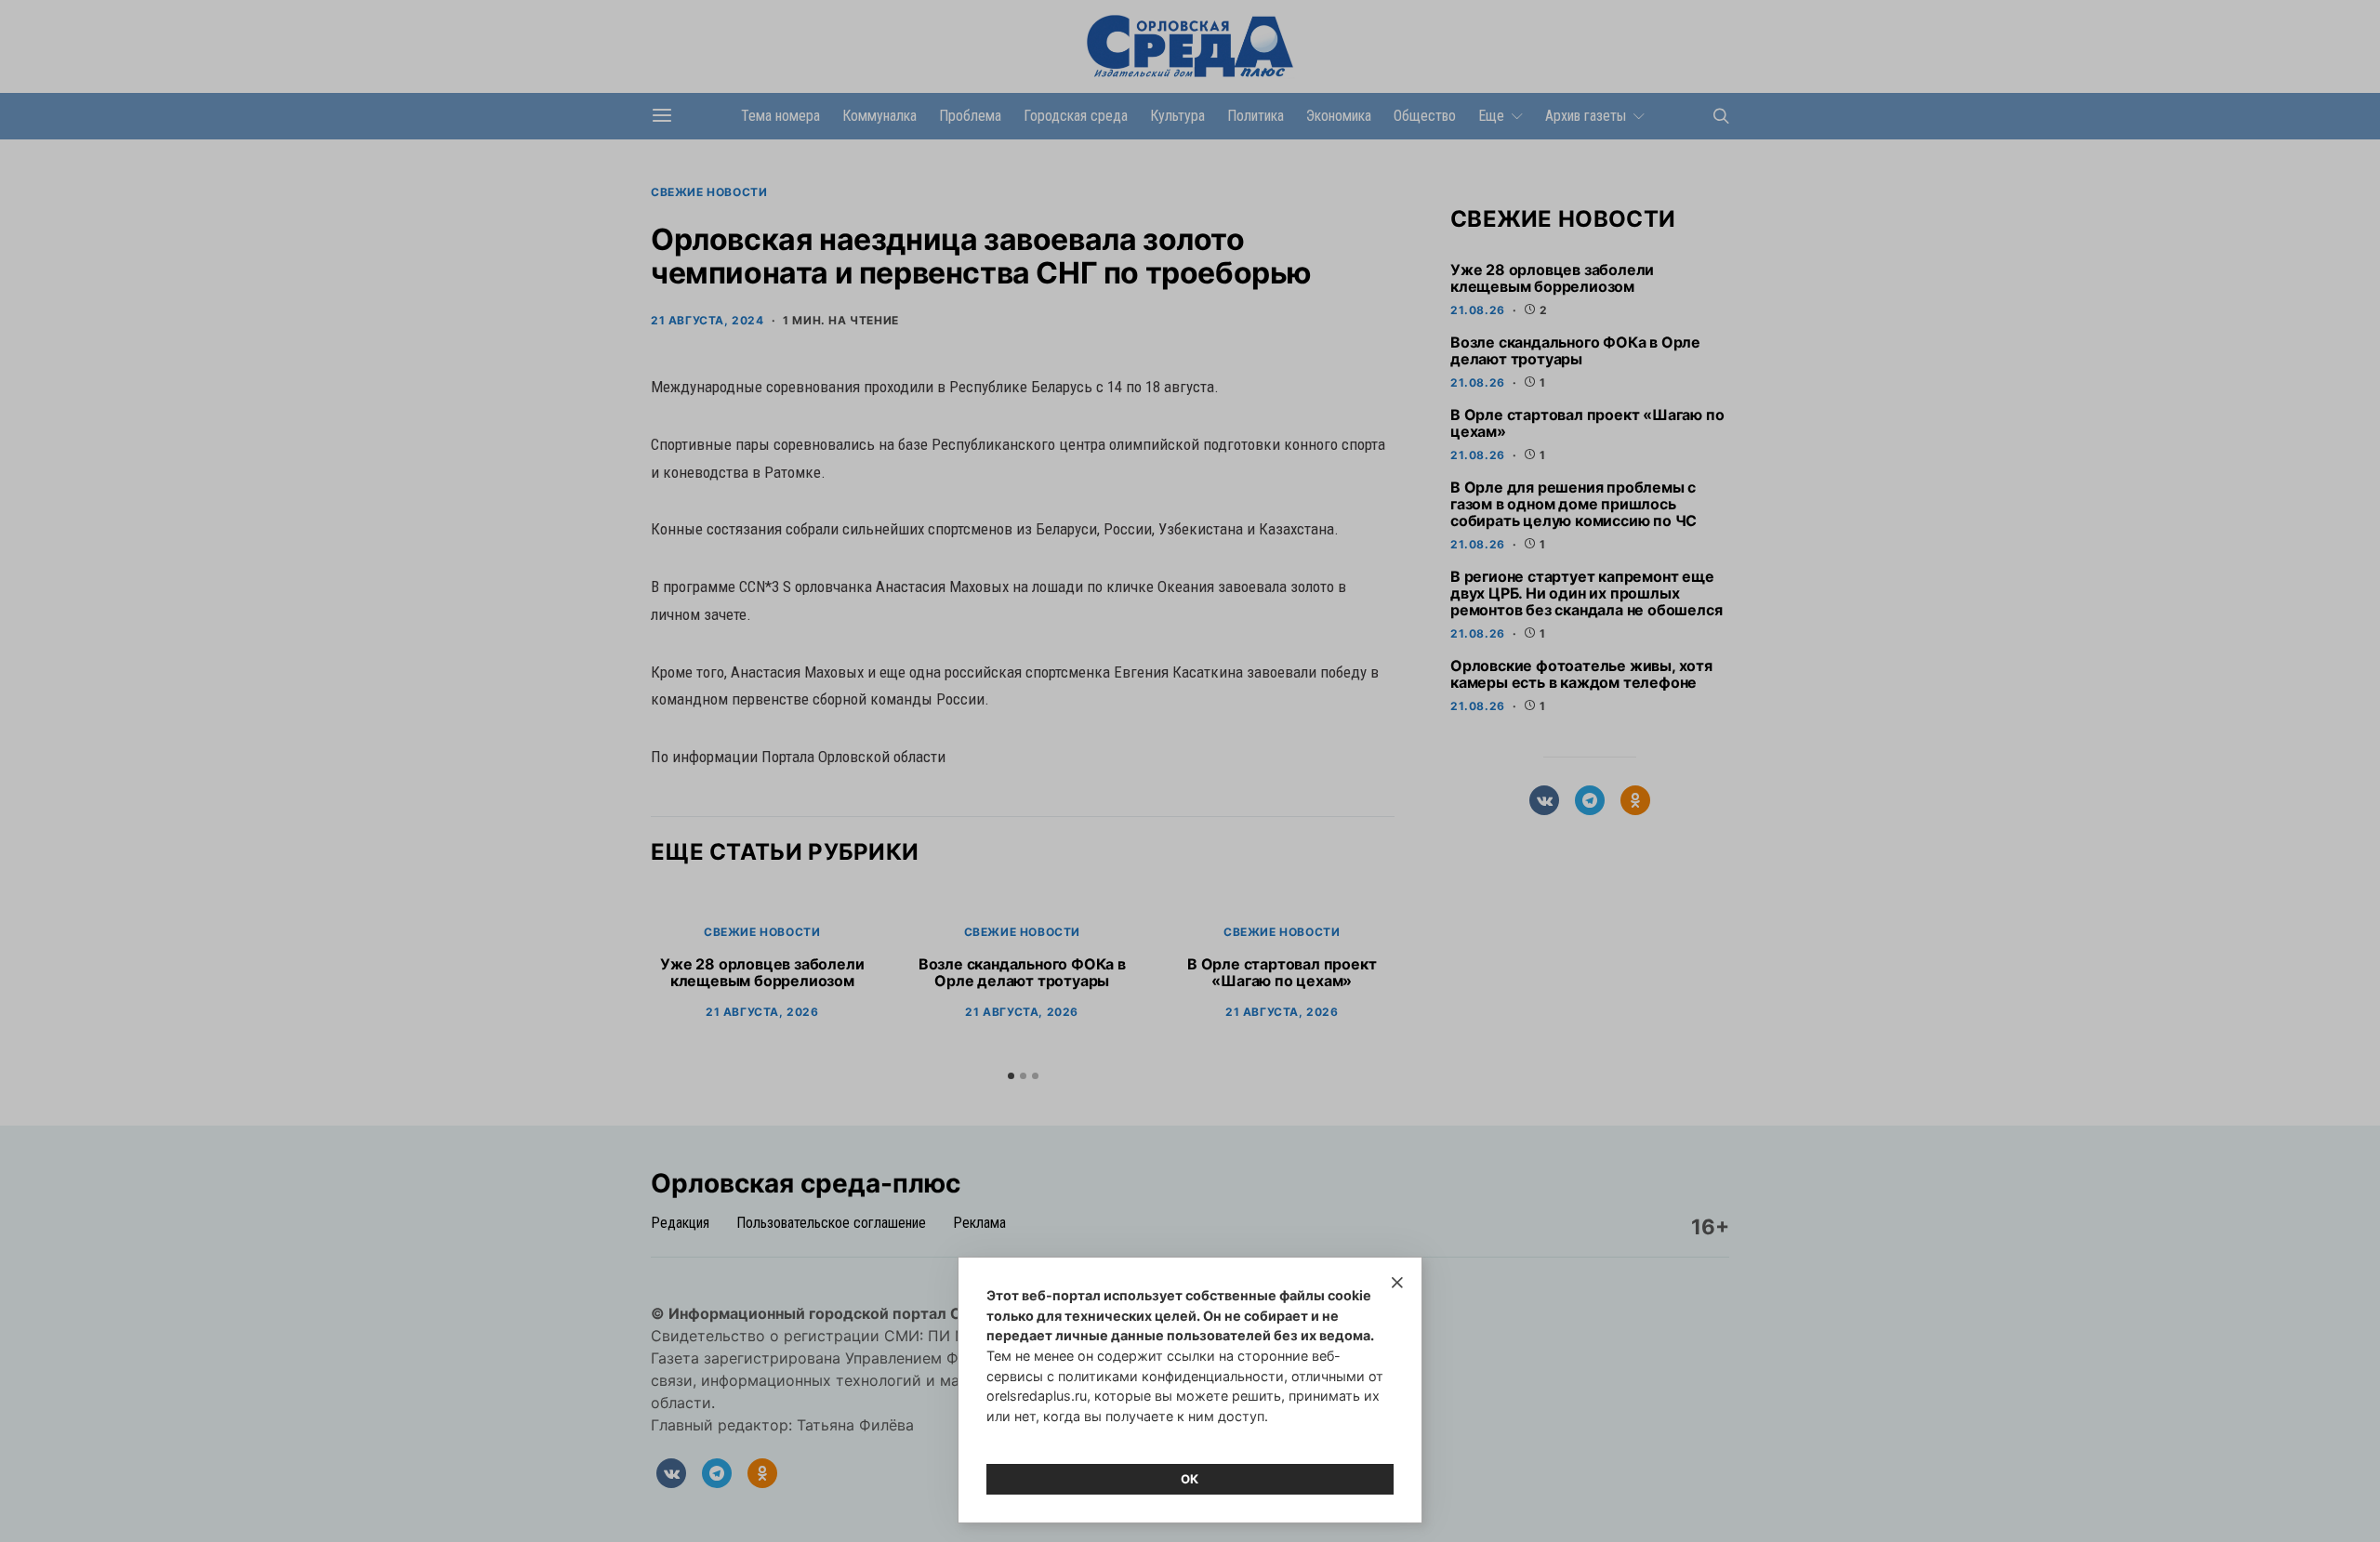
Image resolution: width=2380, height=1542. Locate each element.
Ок (1190, 1479)
